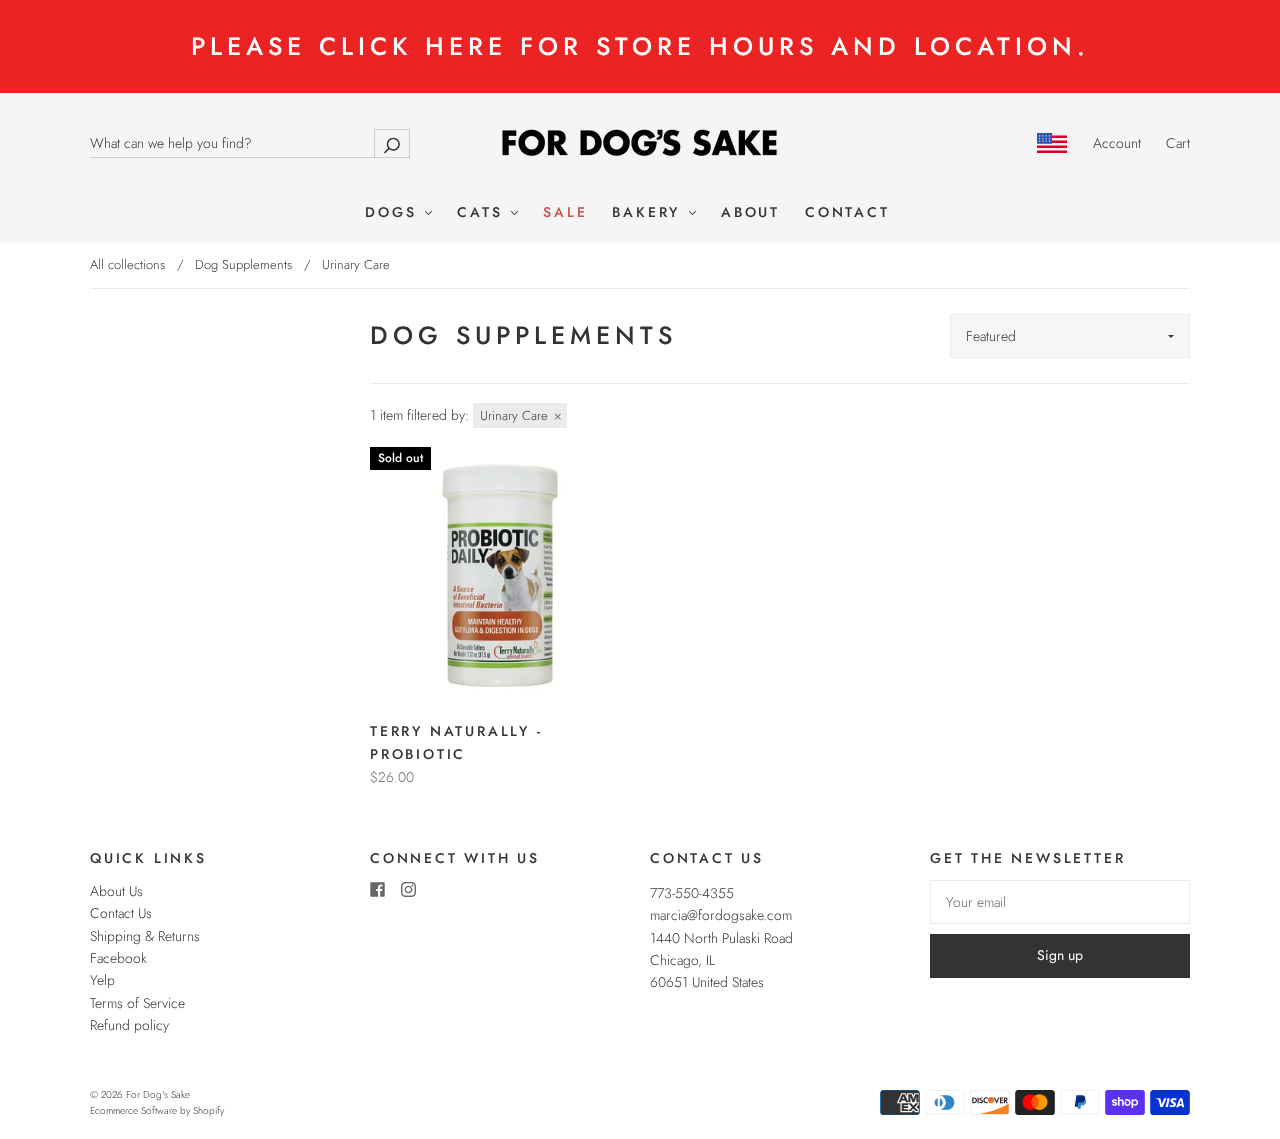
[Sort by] (1070, 336)
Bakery (649, 213)
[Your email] (1060, 902)
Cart (1178, 143)
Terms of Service (137, 1003)
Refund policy (129, 1025)
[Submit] (392, 143)
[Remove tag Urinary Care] (520, 415)
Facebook (118, 958)
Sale (565, 213)
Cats (483, 213)
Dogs (394, 213)
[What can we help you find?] (250, 143)
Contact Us (121, 913)
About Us (116, 891)
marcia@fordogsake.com (721, 915)
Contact (847, 213)
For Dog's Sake (158, 1094)
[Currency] (1052, 143)
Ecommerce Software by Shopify (157, 1110)
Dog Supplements (243, 264)
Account (1117, 143)
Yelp (102, 980)
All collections (127, 264)
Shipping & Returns (145, 936)
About (750, 213)
